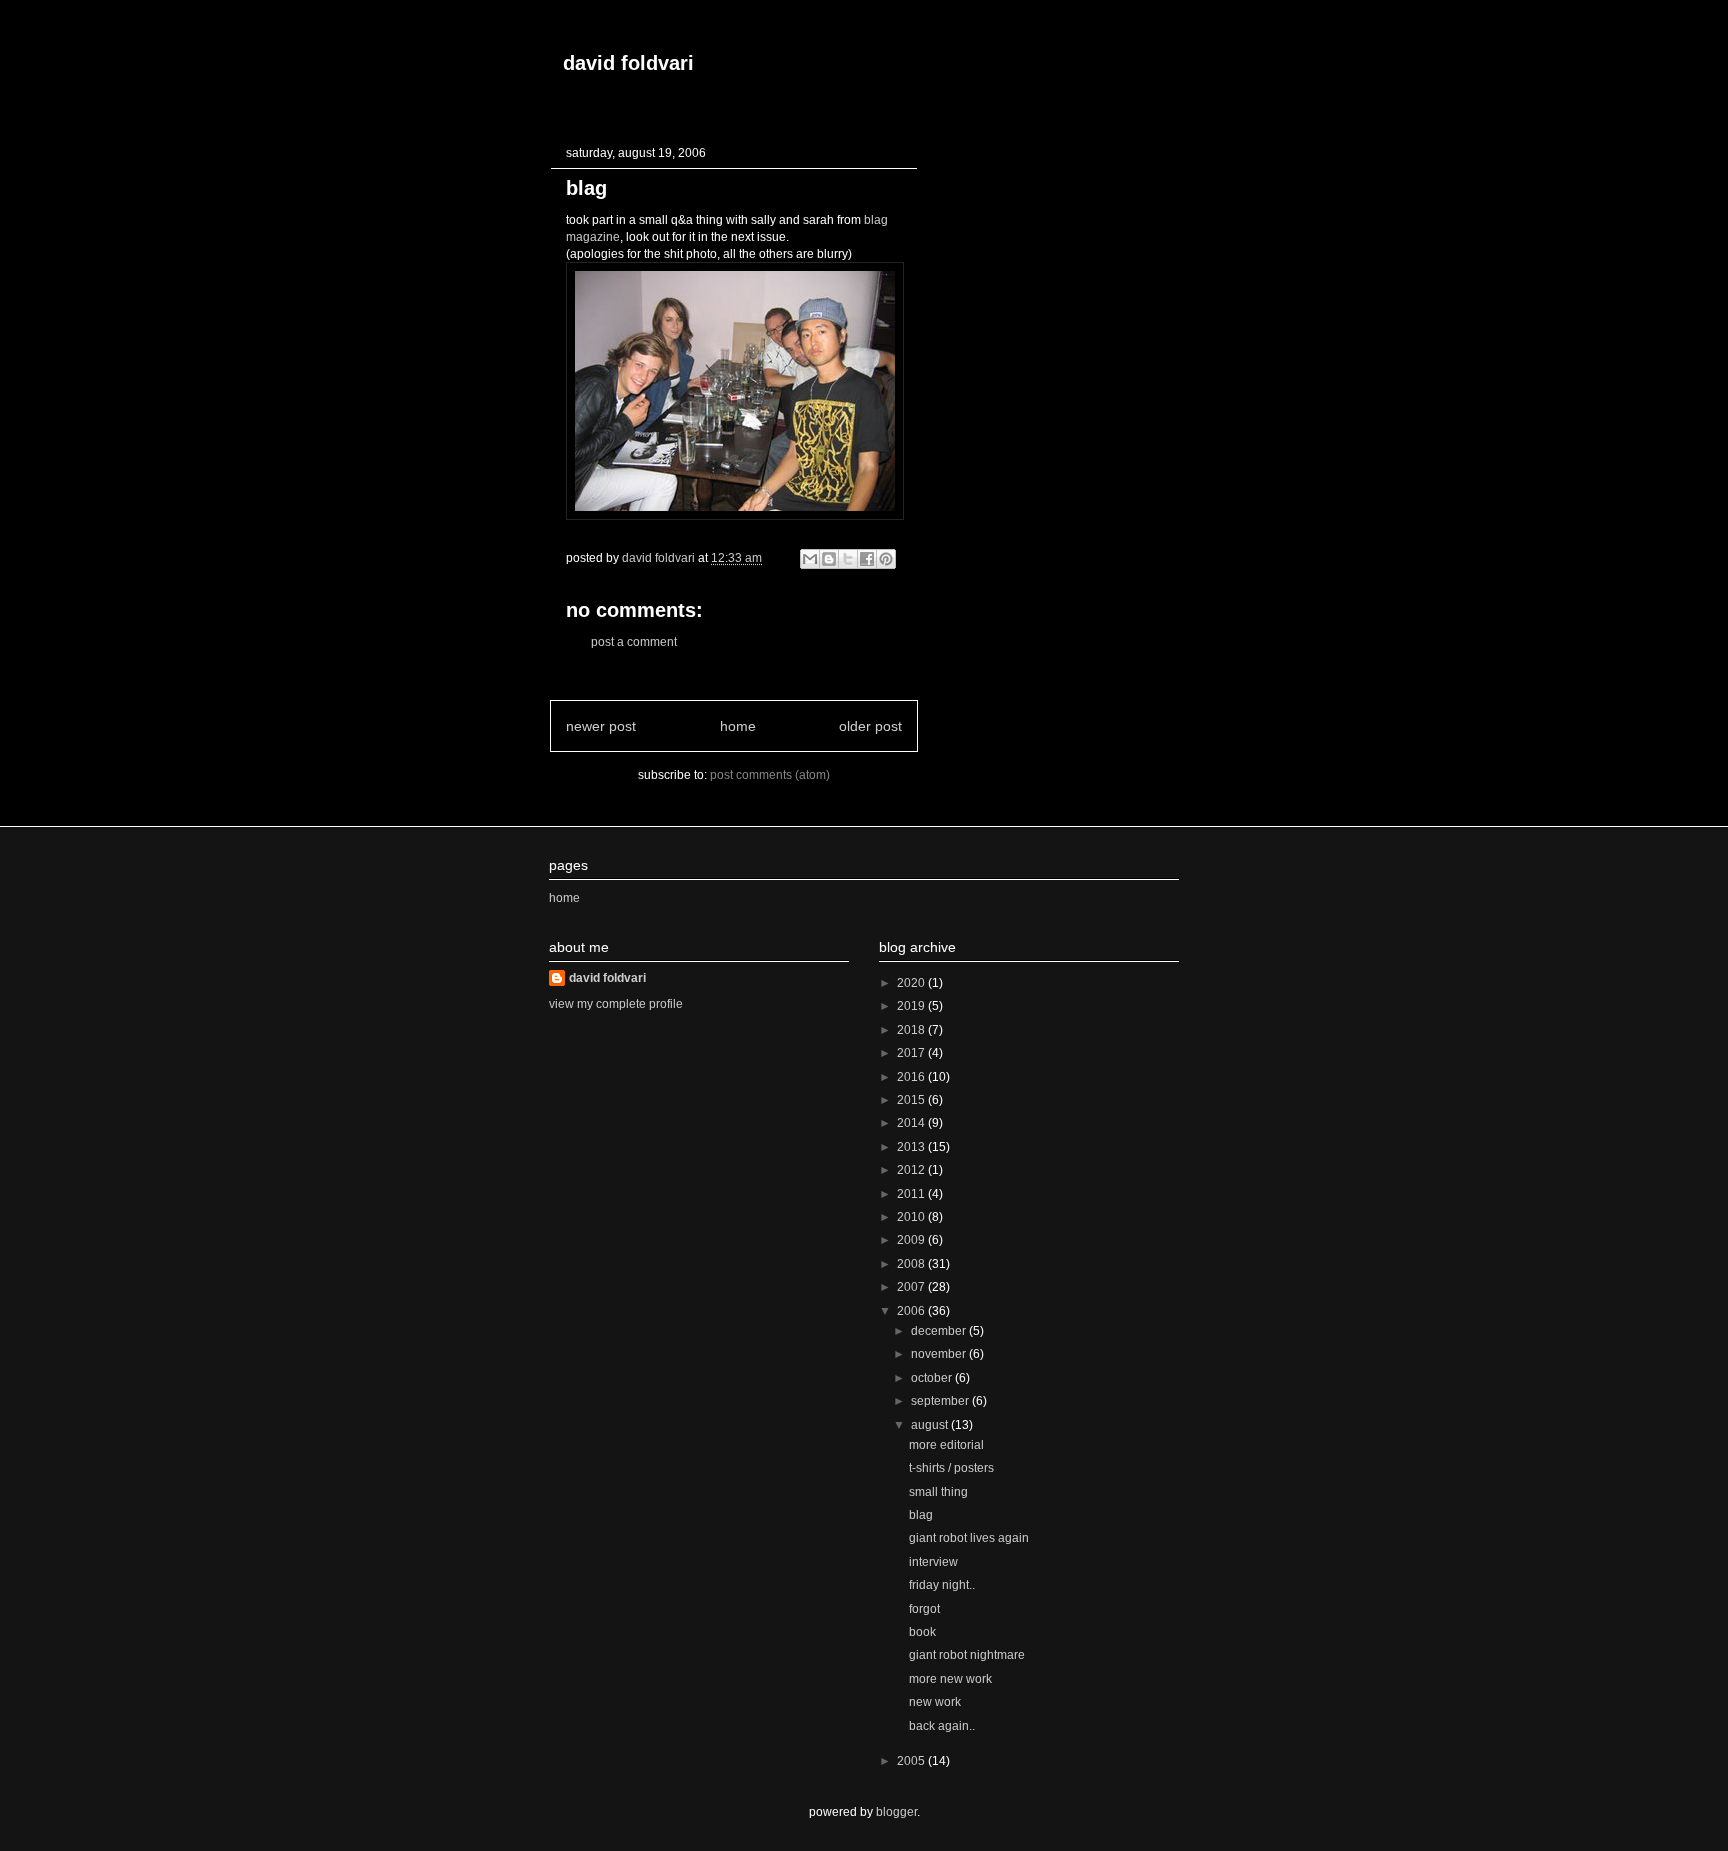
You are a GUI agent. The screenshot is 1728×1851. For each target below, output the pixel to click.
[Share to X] (848, 559)
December (940, 1331)
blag (921, 1515)
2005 (912, 1761)
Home (738, 726)
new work (935, 1702)
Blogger (896, 1812)
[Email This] (810, 559)
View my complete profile (616, 1004)
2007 (912, 1287)
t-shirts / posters (951, 1468)
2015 (912, 1100)
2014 (912, 1123)
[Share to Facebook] (867, 559)
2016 (912, 1077)
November (940, 1354)
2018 (912, 1030)
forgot (924, 1609)
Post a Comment (634, 642)
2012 (912, 1170)
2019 (912, 1006)
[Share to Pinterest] (886, 559)
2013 (912, 1147)
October (933, 1378)
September (941, 1401)
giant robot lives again (969, 1538)
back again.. (942, 1726)
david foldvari (628, 63)
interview (933, 1562)
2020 (912, 983)
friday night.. (942, 1585)
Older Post (870, 726)
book (922, 1632)
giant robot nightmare (967, 1655)
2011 (912, 1194)
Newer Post (601, 726)
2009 (912, 1240)
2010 (912, 1217)
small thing (938, 1492)
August (931, 1425)
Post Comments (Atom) (770, 775)
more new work (950, 1679)
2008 (912, 1264)
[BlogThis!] (829, 559)
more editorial (946, 1445)
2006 (912, 1311)
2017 (912, 1053)
